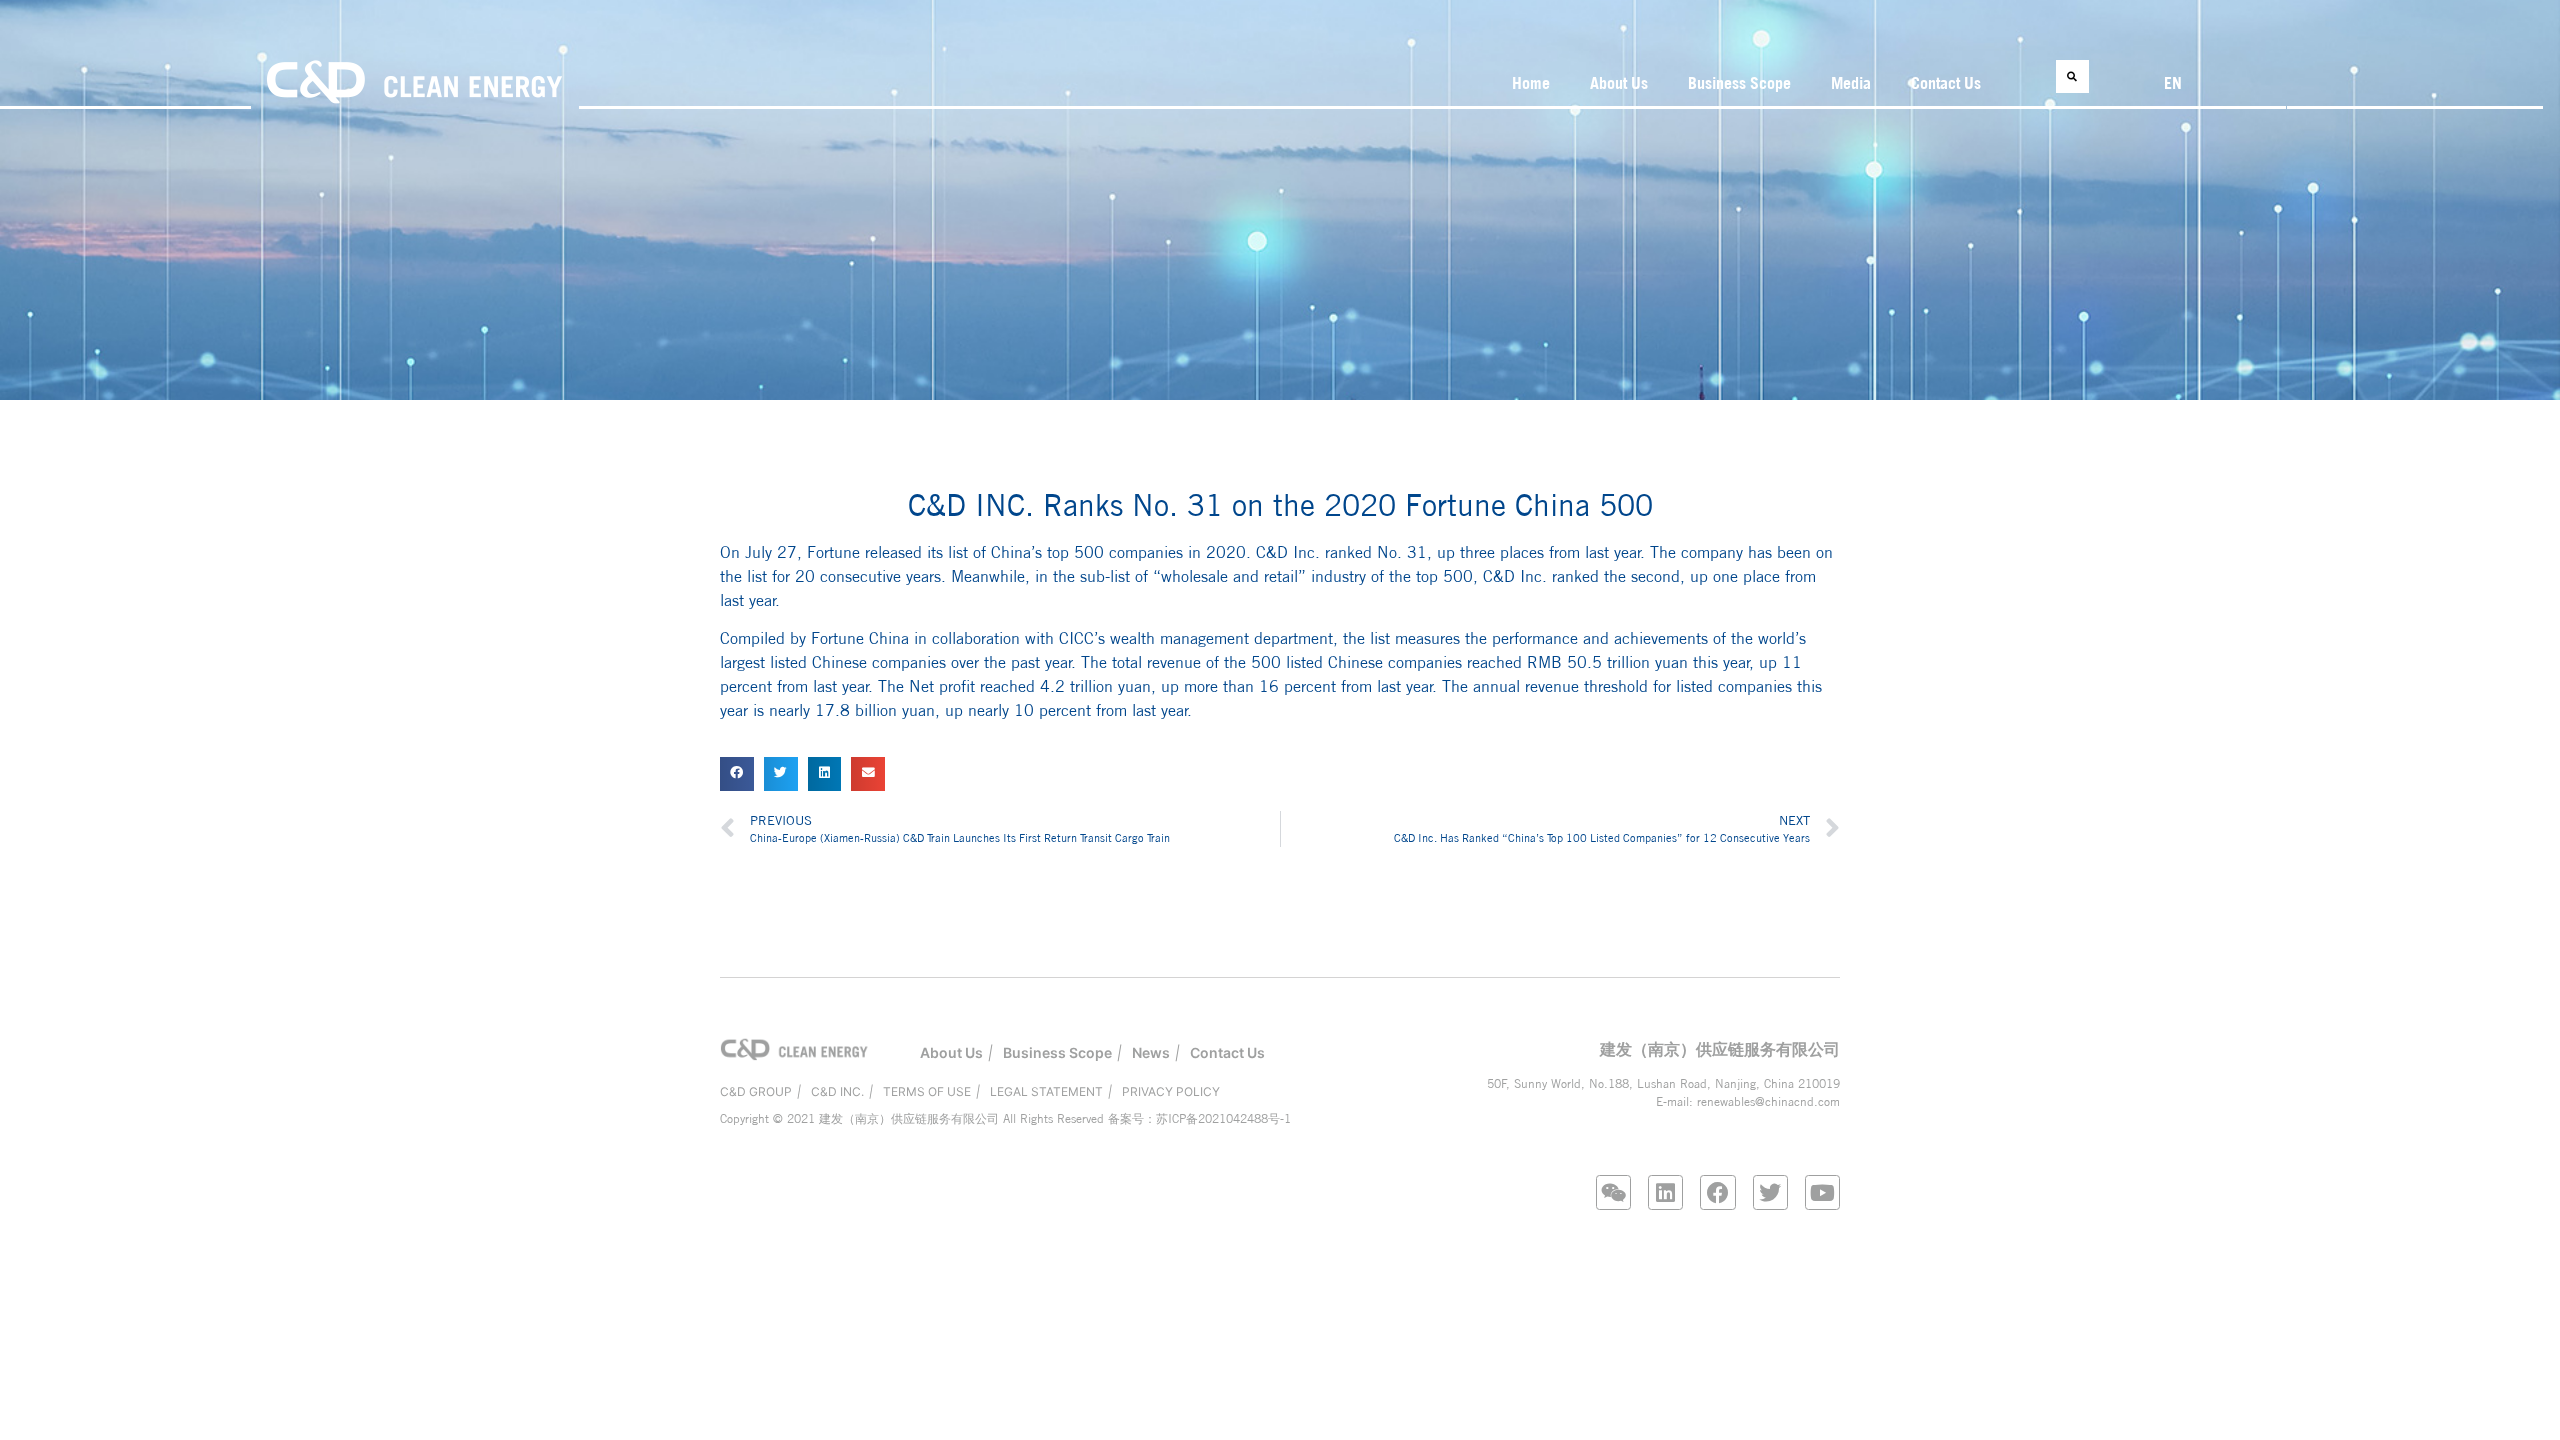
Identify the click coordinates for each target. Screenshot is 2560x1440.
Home (1531, 83)
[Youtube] (1822, 1192)
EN (2173, 83)
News (1151, 1052)
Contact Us (1946, 83)
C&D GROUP (756, 1091)
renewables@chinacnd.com (1768, 1101)
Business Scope (1739, 83)
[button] (2072, 76)
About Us (1619, 83)
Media (1851, 83)
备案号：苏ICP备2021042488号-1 (1199, 1118)
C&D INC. (837, 1091)
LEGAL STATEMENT (1046, 1091)
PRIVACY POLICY (1171, 1091)
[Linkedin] (1665, 1192)
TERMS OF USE (927, 1091)
